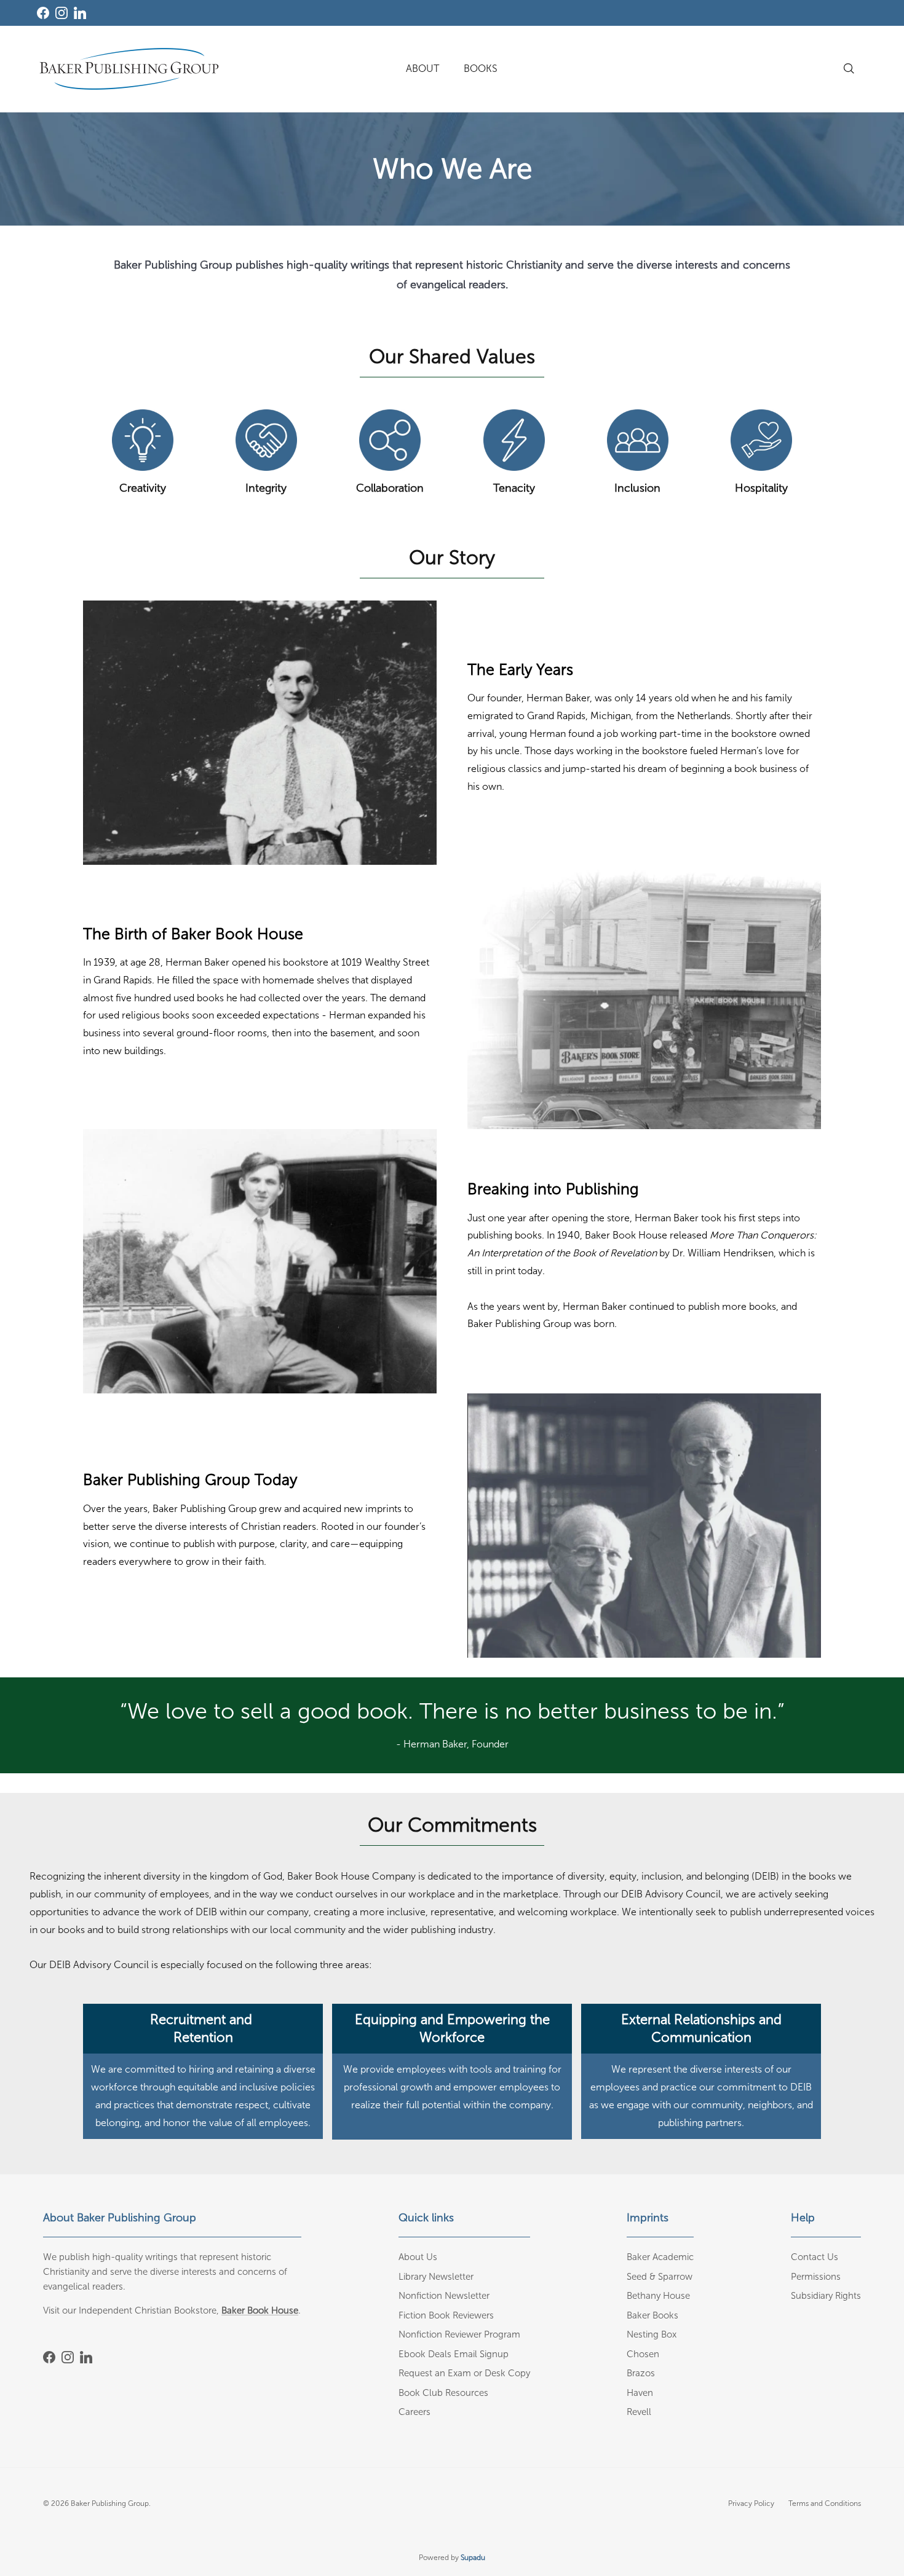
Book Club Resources (443, 2393)
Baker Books (652, 2315)
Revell (639, 2412)
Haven (640, 2393)
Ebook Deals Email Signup (454, 2354)
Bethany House (658, 2296)
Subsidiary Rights (826, 2296)
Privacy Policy (751, 2503)
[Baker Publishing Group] (129, 69)
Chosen (643, 2354)
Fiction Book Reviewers (446, 2315)
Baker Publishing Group (110, 2503)
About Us (418, 2257)
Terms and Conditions (825, 2503)
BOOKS (481, 69)
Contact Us (815, 2257)
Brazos (641, 2373)
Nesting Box (652, 2334)
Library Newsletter (436, 2277)
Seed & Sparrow (660, 2277)
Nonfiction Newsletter (444, 2296)
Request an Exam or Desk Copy (464, 2373)
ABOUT (422, 69)
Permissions (816, 2277)
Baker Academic (660, 2257)
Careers (414, 2412)
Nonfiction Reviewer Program (459, 2334)
